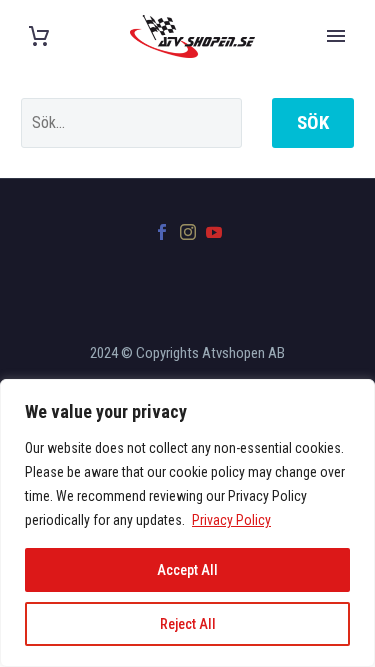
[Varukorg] (39, 36)
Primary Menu (336, 36)
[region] (187, 523)
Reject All (188, 624)
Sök (313, 122)
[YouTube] (214, 232)
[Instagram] (188, 232)
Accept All (187, 570)
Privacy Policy (231, 520)
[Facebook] (162, 232)
